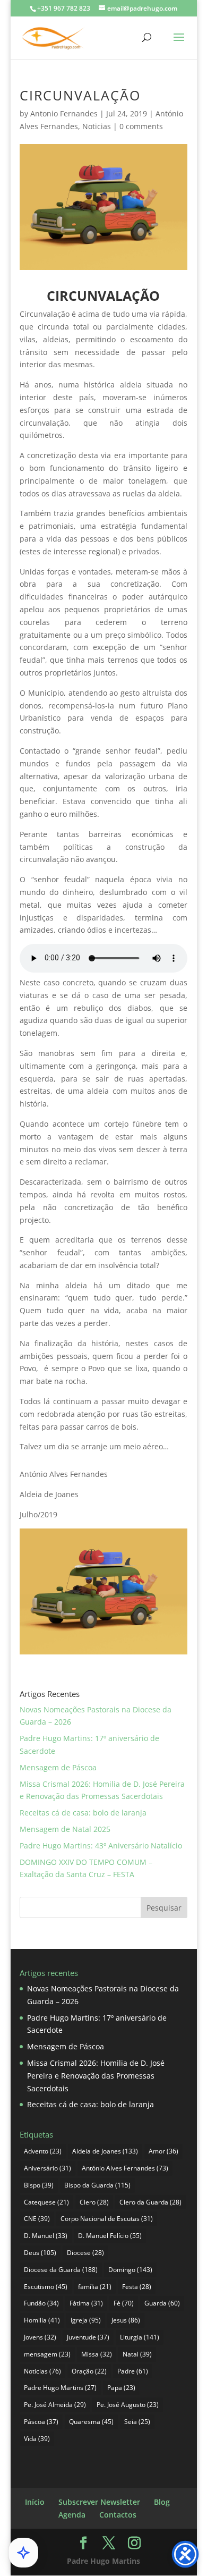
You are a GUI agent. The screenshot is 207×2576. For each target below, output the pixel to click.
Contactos (118, 2515)
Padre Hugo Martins (60, 2388)
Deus (40, 2253)
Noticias (97, 126)
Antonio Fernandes (64, 113)
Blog (162, 2502)
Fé (124, 2303)
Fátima (86, 2303)
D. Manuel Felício (110, 2236)
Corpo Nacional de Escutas (107, 2219)
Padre (133, 2371)
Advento (43, 2151)
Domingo (130, 2270)
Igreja (86, 2320)
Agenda (72, 2515)
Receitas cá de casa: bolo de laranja (83, 1813)
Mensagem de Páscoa (58, 1767)
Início (35, 2502)
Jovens (40, 2337)
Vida (37, 2439)
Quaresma (91, 2422)
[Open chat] (23, 2553)
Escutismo (46, 2287)
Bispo (39, 2185)
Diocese (85, 2253)
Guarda (162, 2303)
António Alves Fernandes (125, 2168)
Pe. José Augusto (128, 2405)
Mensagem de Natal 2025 (65, 1829)
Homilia (42, 2320)
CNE (37, 2219)
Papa (121, 2388)
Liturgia (140, 2337)
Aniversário (48, 2168)
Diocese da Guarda (61, 2270)
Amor (163, 2151)
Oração (89, 2371)
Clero (94, 2202)
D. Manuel (46, 2236)
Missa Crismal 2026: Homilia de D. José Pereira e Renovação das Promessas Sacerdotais (96, 2076)
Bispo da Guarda (97, 2185)
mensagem (47, 2354)
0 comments (141, 126)
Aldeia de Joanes (105, 2151)
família (95, 2287)
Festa (137, 2287)
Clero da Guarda (150, 2202)
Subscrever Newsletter (99, 2502)
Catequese (46, 2202)
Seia (137, 2422)
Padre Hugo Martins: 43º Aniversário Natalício (101, 1846)
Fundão (41, 2303)
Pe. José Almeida (55, 2405)
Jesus (126, 2320)
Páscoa (41, 2422)
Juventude (88, 2337)
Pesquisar (164, 1908)
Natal (137, 2354)
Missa (97, 2354)
